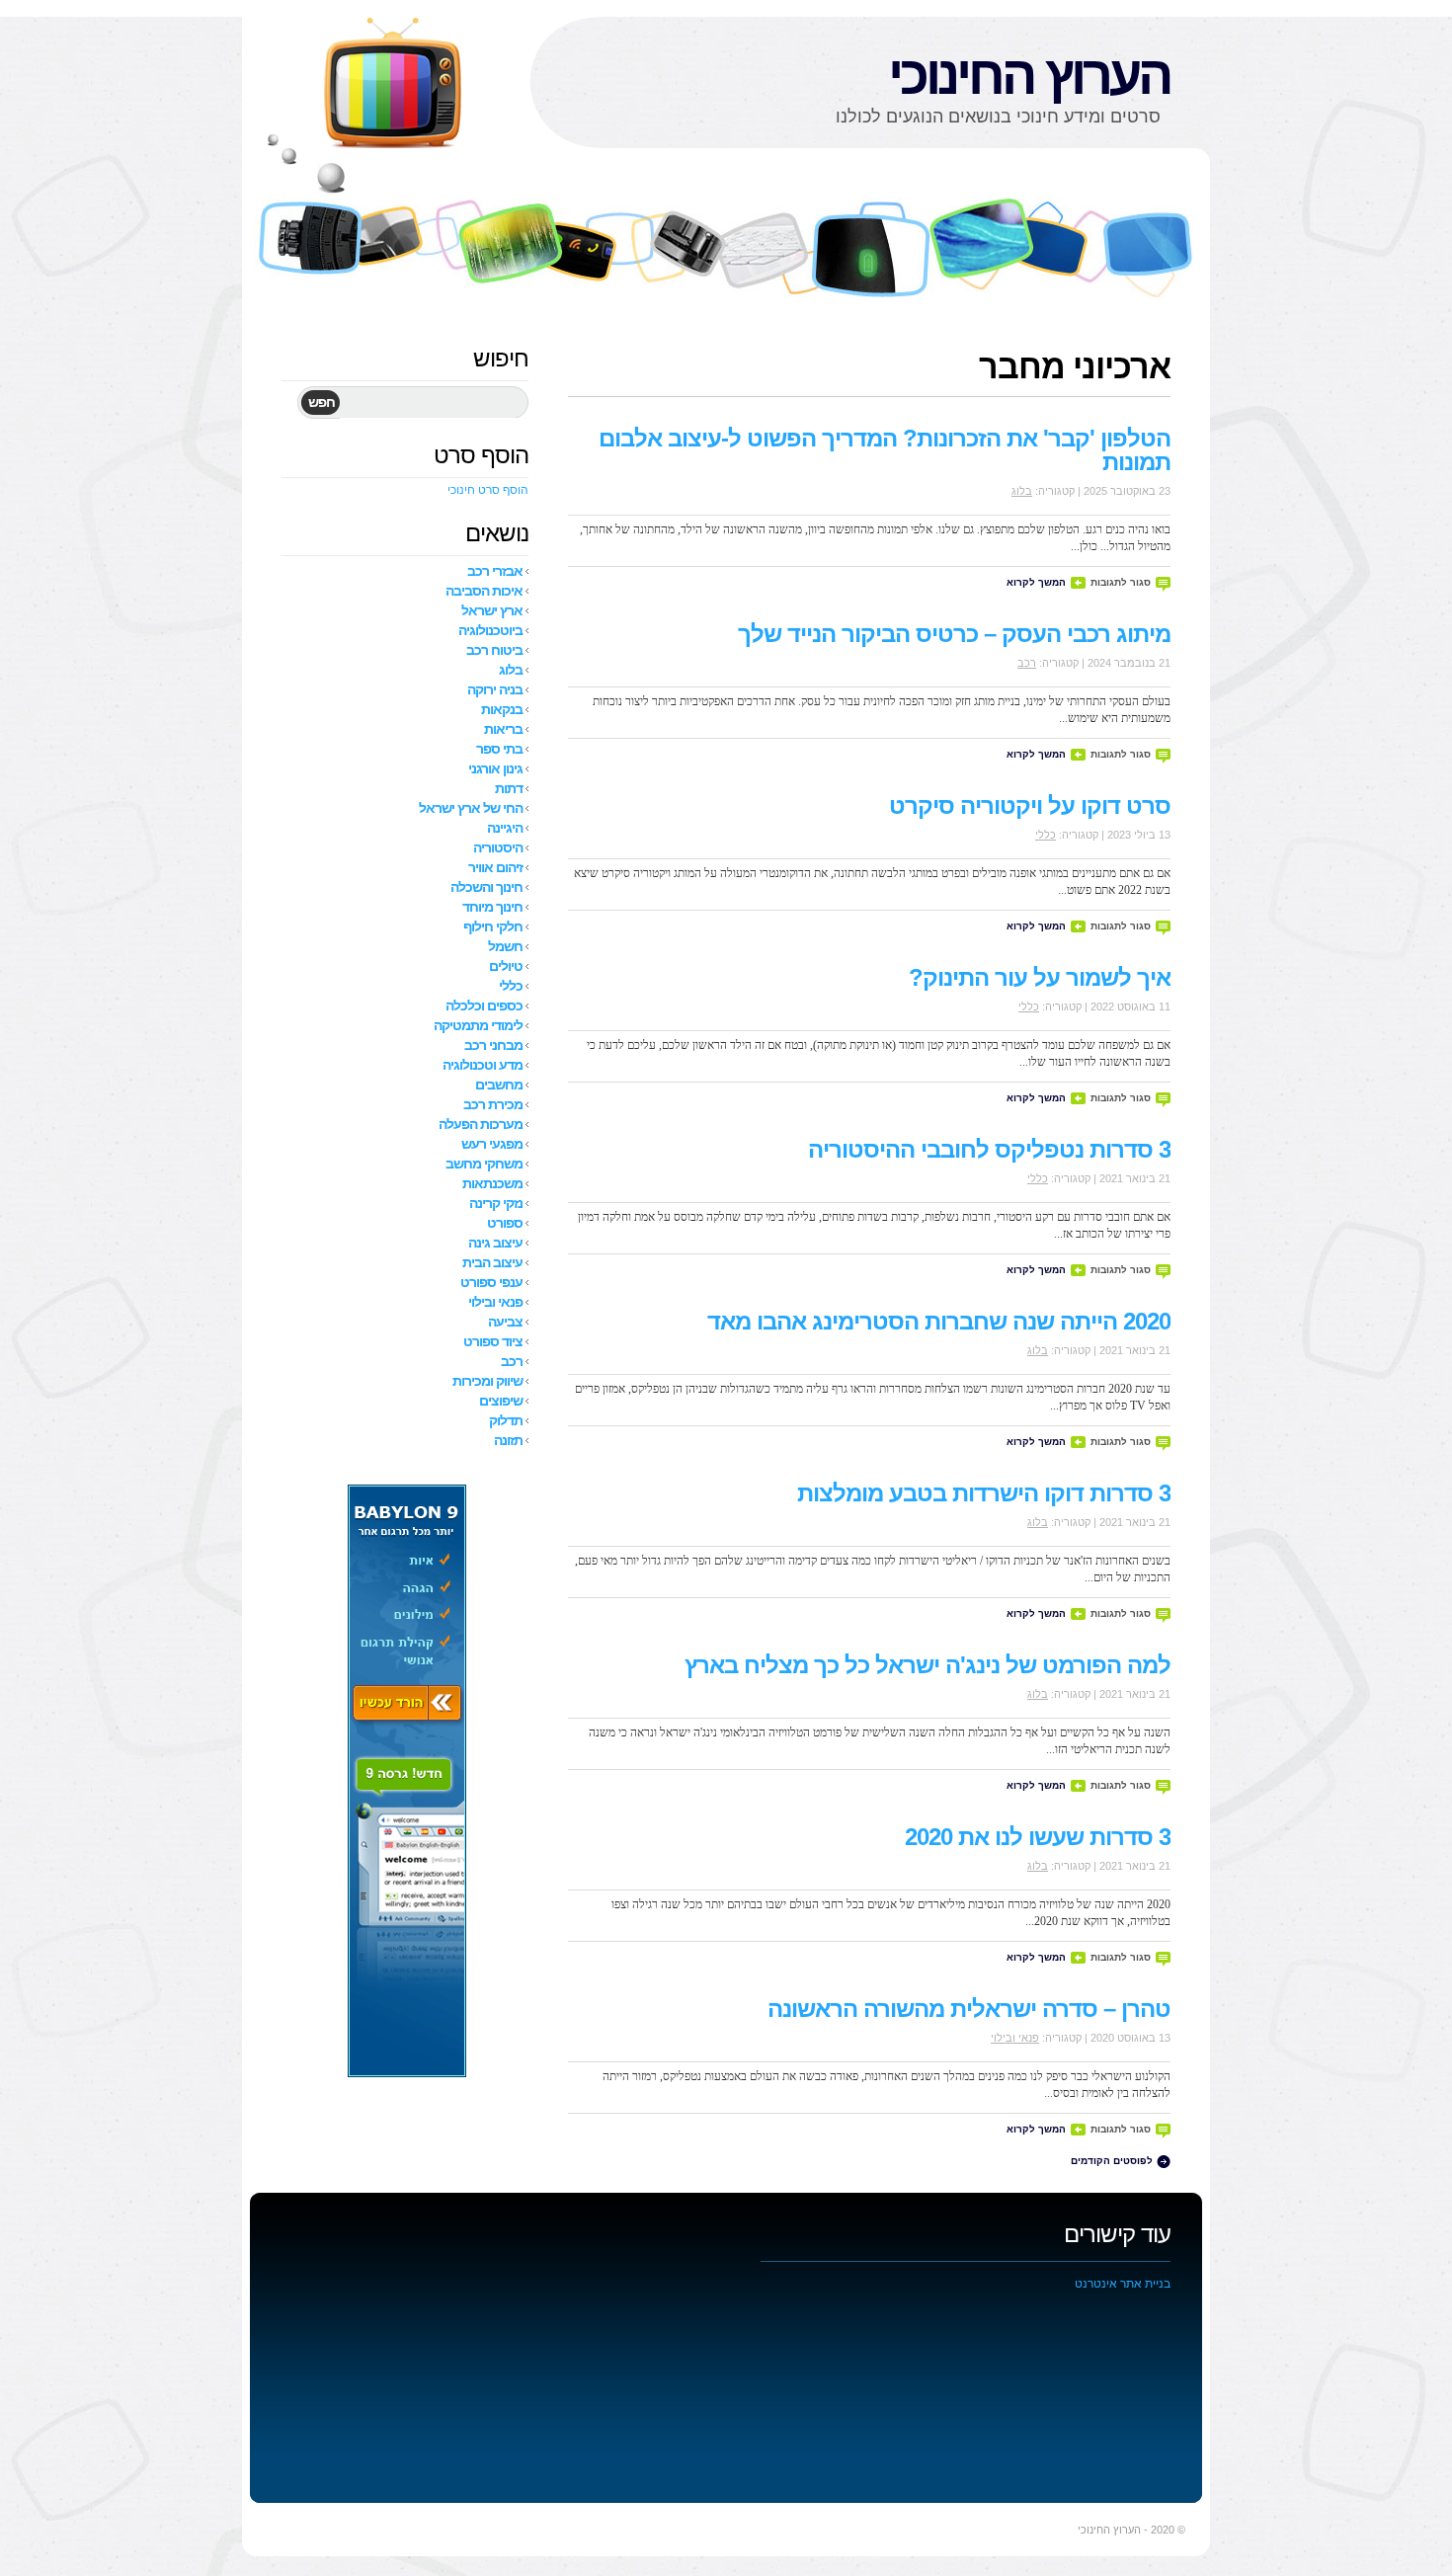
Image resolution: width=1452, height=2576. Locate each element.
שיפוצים (501, 1401)
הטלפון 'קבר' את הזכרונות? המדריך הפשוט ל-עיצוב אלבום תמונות (885, 450)
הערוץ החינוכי (1029, 75)
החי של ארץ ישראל (471, 808)
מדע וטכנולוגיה (483, 1065)
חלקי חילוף (493, 926)
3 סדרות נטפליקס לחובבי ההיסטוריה (989, 1149)
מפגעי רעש (492, 1144)
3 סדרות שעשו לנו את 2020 (1038, 1837)
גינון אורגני (495, 768)
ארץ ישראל (492, 610)
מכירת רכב (493, 1104)
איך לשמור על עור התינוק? (1040, 977)
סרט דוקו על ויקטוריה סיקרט (1030, 805)
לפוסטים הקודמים (1112, 2161)
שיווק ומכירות (487, 1381)
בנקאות (502, 709)
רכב (1027, 663)
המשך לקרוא (1036, 582)
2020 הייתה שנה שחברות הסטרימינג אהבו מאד (939, 1321)
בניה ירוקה (495, 689)
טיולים (506, 966)
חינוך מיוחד (492, 907)
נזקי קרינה (496, 1203)
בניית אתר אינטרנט (1123, 2284)
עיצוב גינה (495, 1243)
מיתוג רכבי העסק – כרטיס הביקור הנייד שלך (954, 634)
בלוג (1022, 491)
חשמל (505, 946)
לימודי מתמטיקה (478, 1025)
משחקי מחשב (484, 1164)
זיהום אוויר (495, 867)
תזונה (508, 1440)
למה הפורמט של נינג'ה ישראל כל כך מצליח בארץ (928, 1665)
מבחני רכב (493, 1045)
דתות (509, 788)
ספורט (505, 1223)
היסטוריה (498, 847)
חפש (322, 402)
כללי (1046, 835)
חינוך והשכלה (486, 887)
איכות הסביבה (484, 591)
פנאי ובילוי (1015, 2038)
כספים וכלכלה (484, 1006)
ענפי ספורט (491, 1282)
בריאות (503, 729)
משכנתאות (492, 1183)
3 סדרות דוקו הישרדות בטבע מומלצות (984, 1493)
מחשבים (499, 1085)
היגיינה (505, 828)
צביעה (505, 1322)
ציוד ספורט (493, 1341)
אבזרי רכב (495, 571)
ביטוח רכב (494, 650)
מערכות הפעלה (481, 1124)
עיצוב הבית (492, 1262)
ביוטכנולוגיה (490, 630)
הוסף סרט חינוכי (488, 490)
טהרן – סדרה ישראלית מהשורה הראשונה (969, 2009)
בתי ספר (499, 749)
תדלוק (506, 1420)
